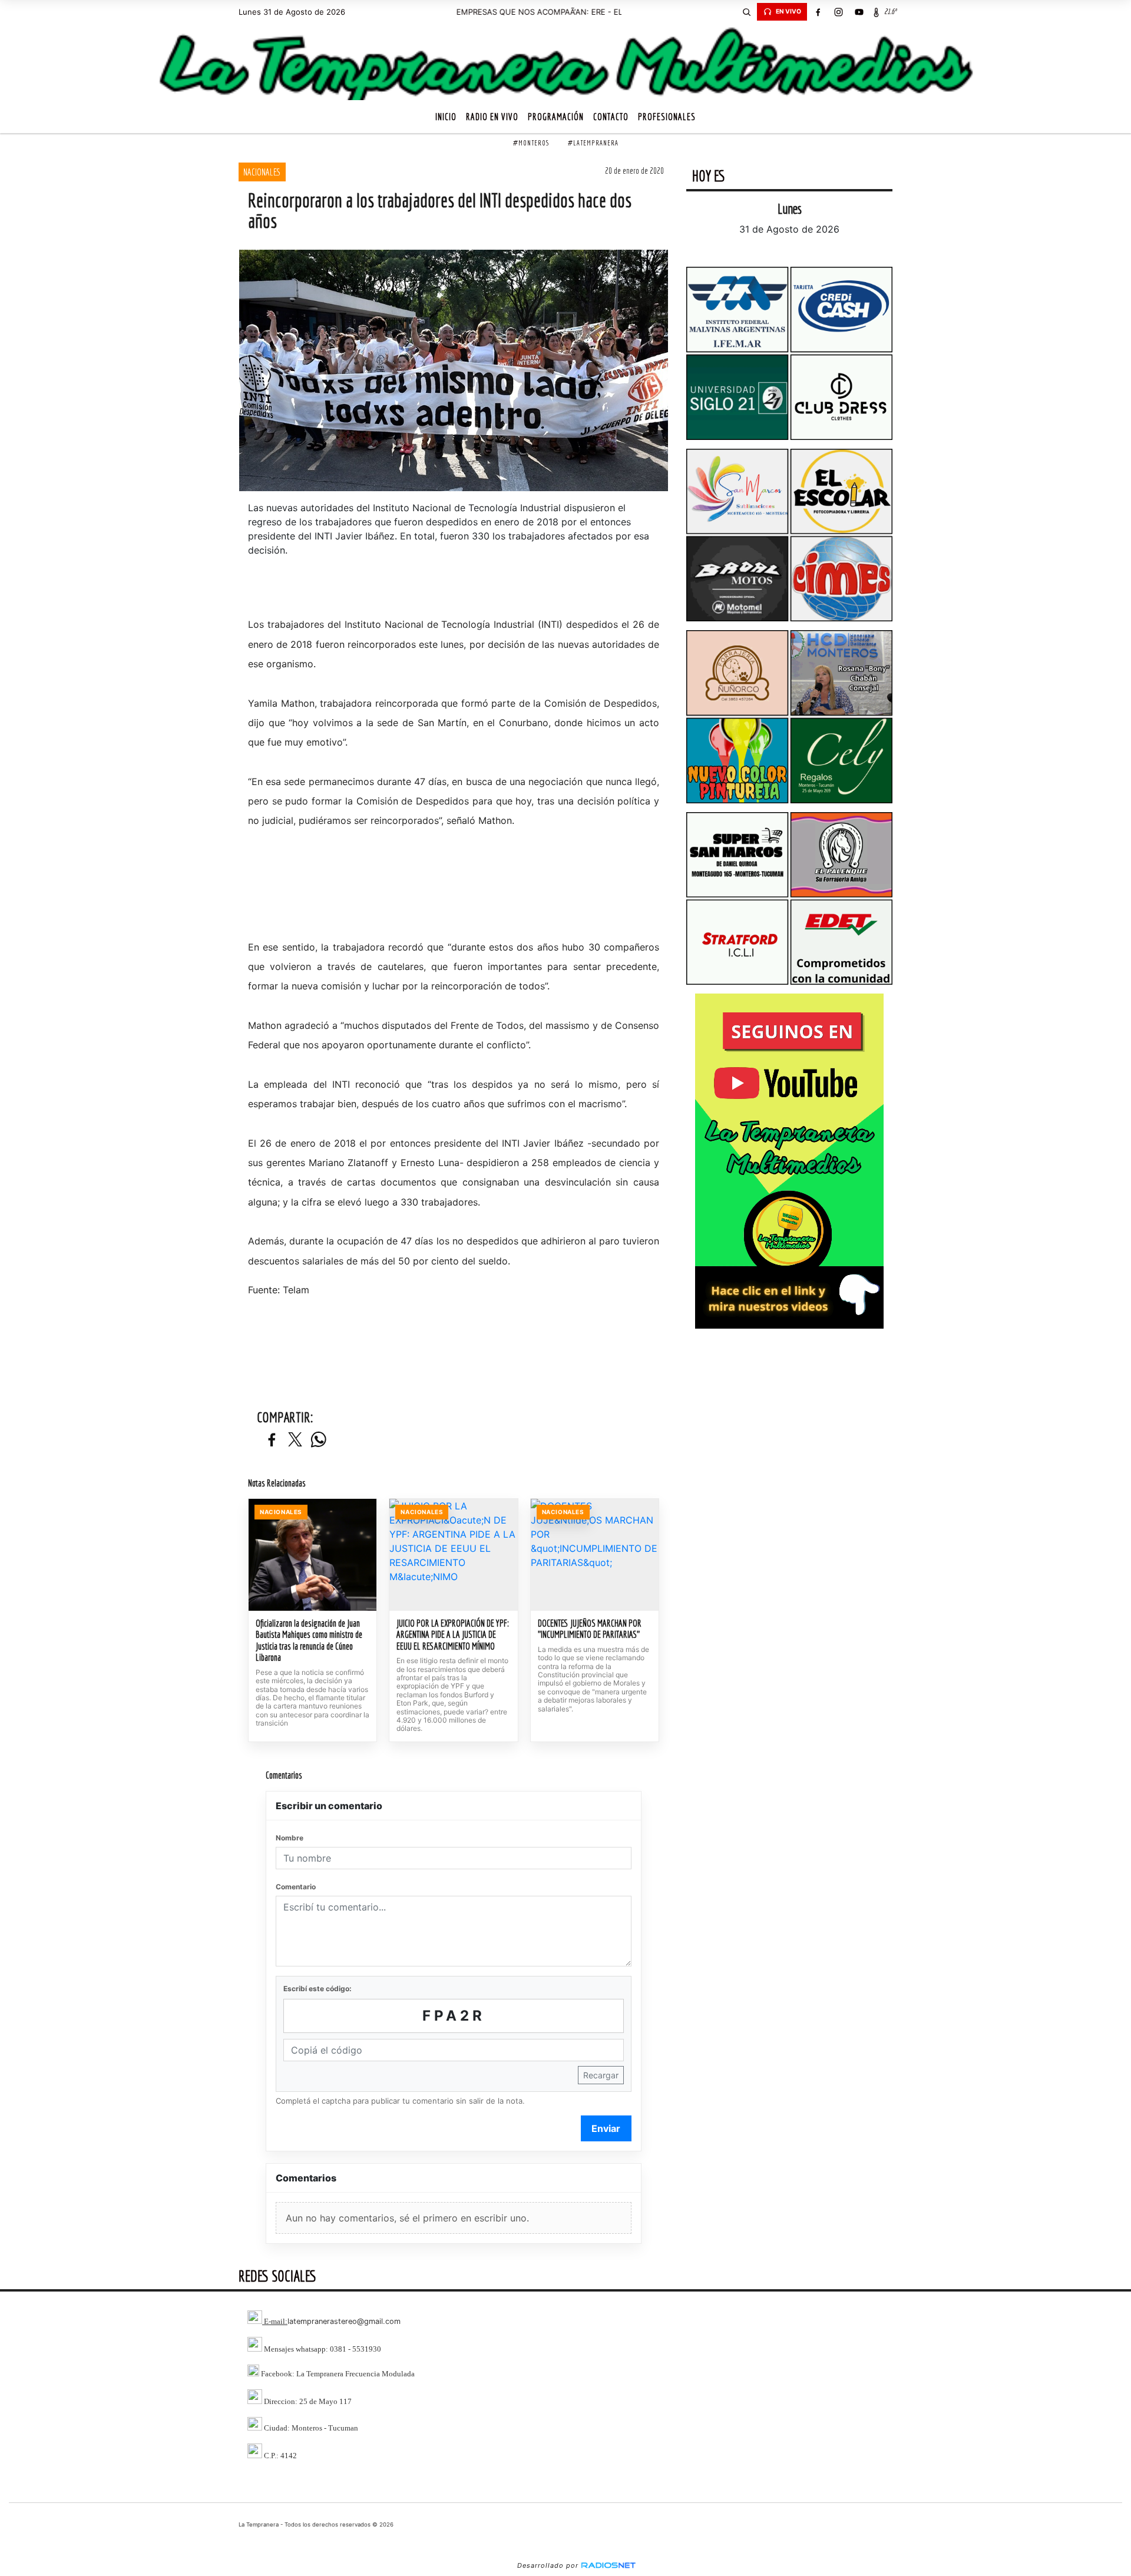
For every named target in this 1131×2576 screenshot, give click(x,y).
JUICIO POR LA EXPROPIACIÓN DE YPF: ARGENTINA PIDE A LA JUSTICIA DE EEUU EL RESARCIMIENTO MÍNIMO (453, 1635)
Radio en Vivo (492, 117)
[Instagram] (838, 12)
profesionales (667, 117)
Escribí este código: (318, 1989)
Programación (556, 117)
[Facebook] (818, 12)
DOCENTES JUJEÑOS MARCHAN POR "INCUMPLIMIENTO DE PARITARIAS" (590, 1629)
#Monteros (531, 143)
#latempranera (593, 143)
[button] (746, 12)
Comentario (296, 1887)
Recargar (601, 2075)
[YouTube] (859, 12)
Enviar (606, 2128)
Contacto (611, 117)
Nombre (290, 1838)
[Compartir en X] (295, 1440)
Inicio (446, 117)
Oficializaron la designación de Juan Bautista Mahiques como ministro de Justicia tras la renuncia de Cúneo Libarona (309, 1640)
